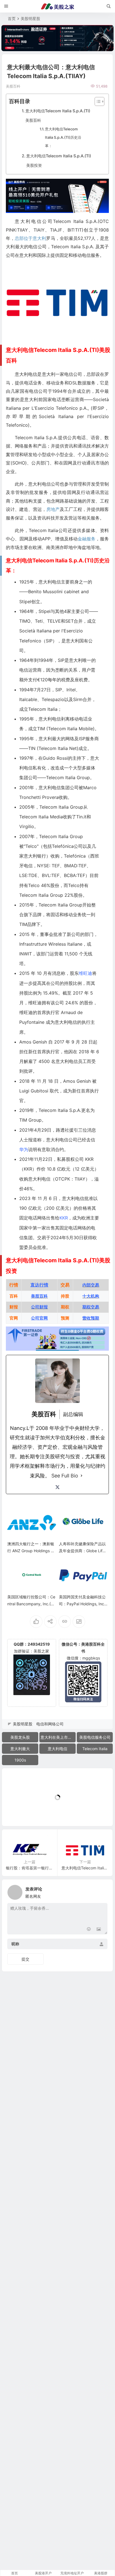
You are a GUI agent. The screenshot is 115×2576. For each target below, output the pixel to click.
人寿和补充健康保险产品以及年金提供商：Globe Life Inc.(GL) (83, 1551)
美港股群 (101, 2573)
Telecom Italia (95, 1749)
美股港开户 (43, 2573)
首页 (12, 18)
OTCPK (63, 1179)
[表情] (89, 1930)
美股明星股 (30, 18)
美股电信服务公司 (95, 1737)
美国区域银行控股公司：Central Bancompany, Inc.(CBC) (31, 1604)
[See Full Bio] (82, 1476)
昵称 (15, 1944)
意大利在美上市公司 (58, 1737)
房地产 (53, 509)
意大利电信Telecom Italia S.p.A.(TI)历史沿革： (63, 137)
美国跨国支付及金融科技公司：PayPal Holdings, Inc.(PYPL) (82, 1604)
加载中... (18, 1813)
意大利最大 (20, 1749)
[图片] (99, 1930)
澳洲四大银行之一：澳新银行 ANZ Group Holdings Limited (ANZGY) (31, 1551)
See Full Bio (65, 1476)
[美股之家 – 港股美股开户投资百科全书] (57, 6)
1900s (20, 1760)
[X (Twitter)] (57, 1487)
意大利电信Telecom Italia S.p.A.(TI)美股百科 (58, 115)
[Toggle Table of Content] (97, 101)
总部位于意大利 (30, 238)
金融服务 (87, 539)
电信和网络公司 (50, 1724)
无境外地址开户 (72, 2573)
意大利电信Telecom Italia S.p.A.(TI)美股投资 (59, 160)
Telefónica (75, 856)
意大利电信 (57, 1749)
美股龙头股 (20, 1737)
